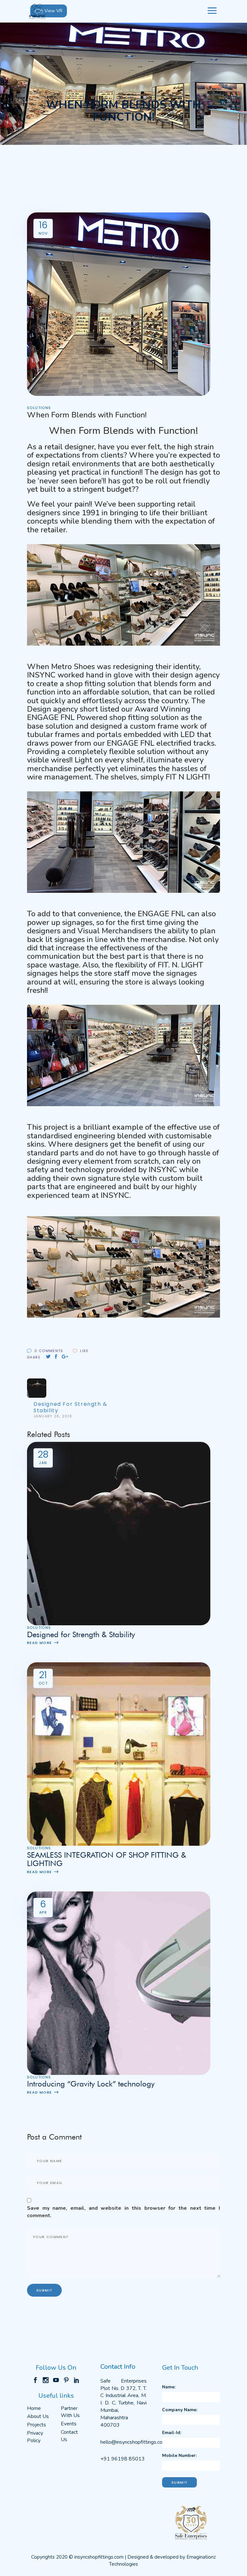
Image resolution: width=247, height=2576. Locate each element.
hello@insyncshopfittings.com (133, 2442)
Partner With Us (70, 2412)
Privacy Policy (35, 2437)
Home (34, 2408)
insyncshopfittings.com (99, 2557)
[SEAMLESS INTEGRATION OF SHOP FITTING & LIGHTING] (119, 1754)
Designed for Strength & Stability (81, 1634)
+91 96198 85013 (123, 2459)
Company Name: (180, 2410)
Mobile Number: (179, 2455)
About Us (38, 2416)
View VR (53, 11)
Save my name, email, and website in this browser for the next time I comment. (123, 2212)
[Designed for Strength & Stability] (119, 1533)
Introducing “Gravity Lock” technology (91, 2084)
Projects (37, 2425)
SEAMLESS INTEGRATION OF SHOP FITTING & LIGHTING (107, 1859)
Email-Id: (172, 2433)
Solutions (39, 408)
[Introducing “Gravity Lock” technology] (119, 1983)
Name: (169, 2387)
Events (69, 2424)
